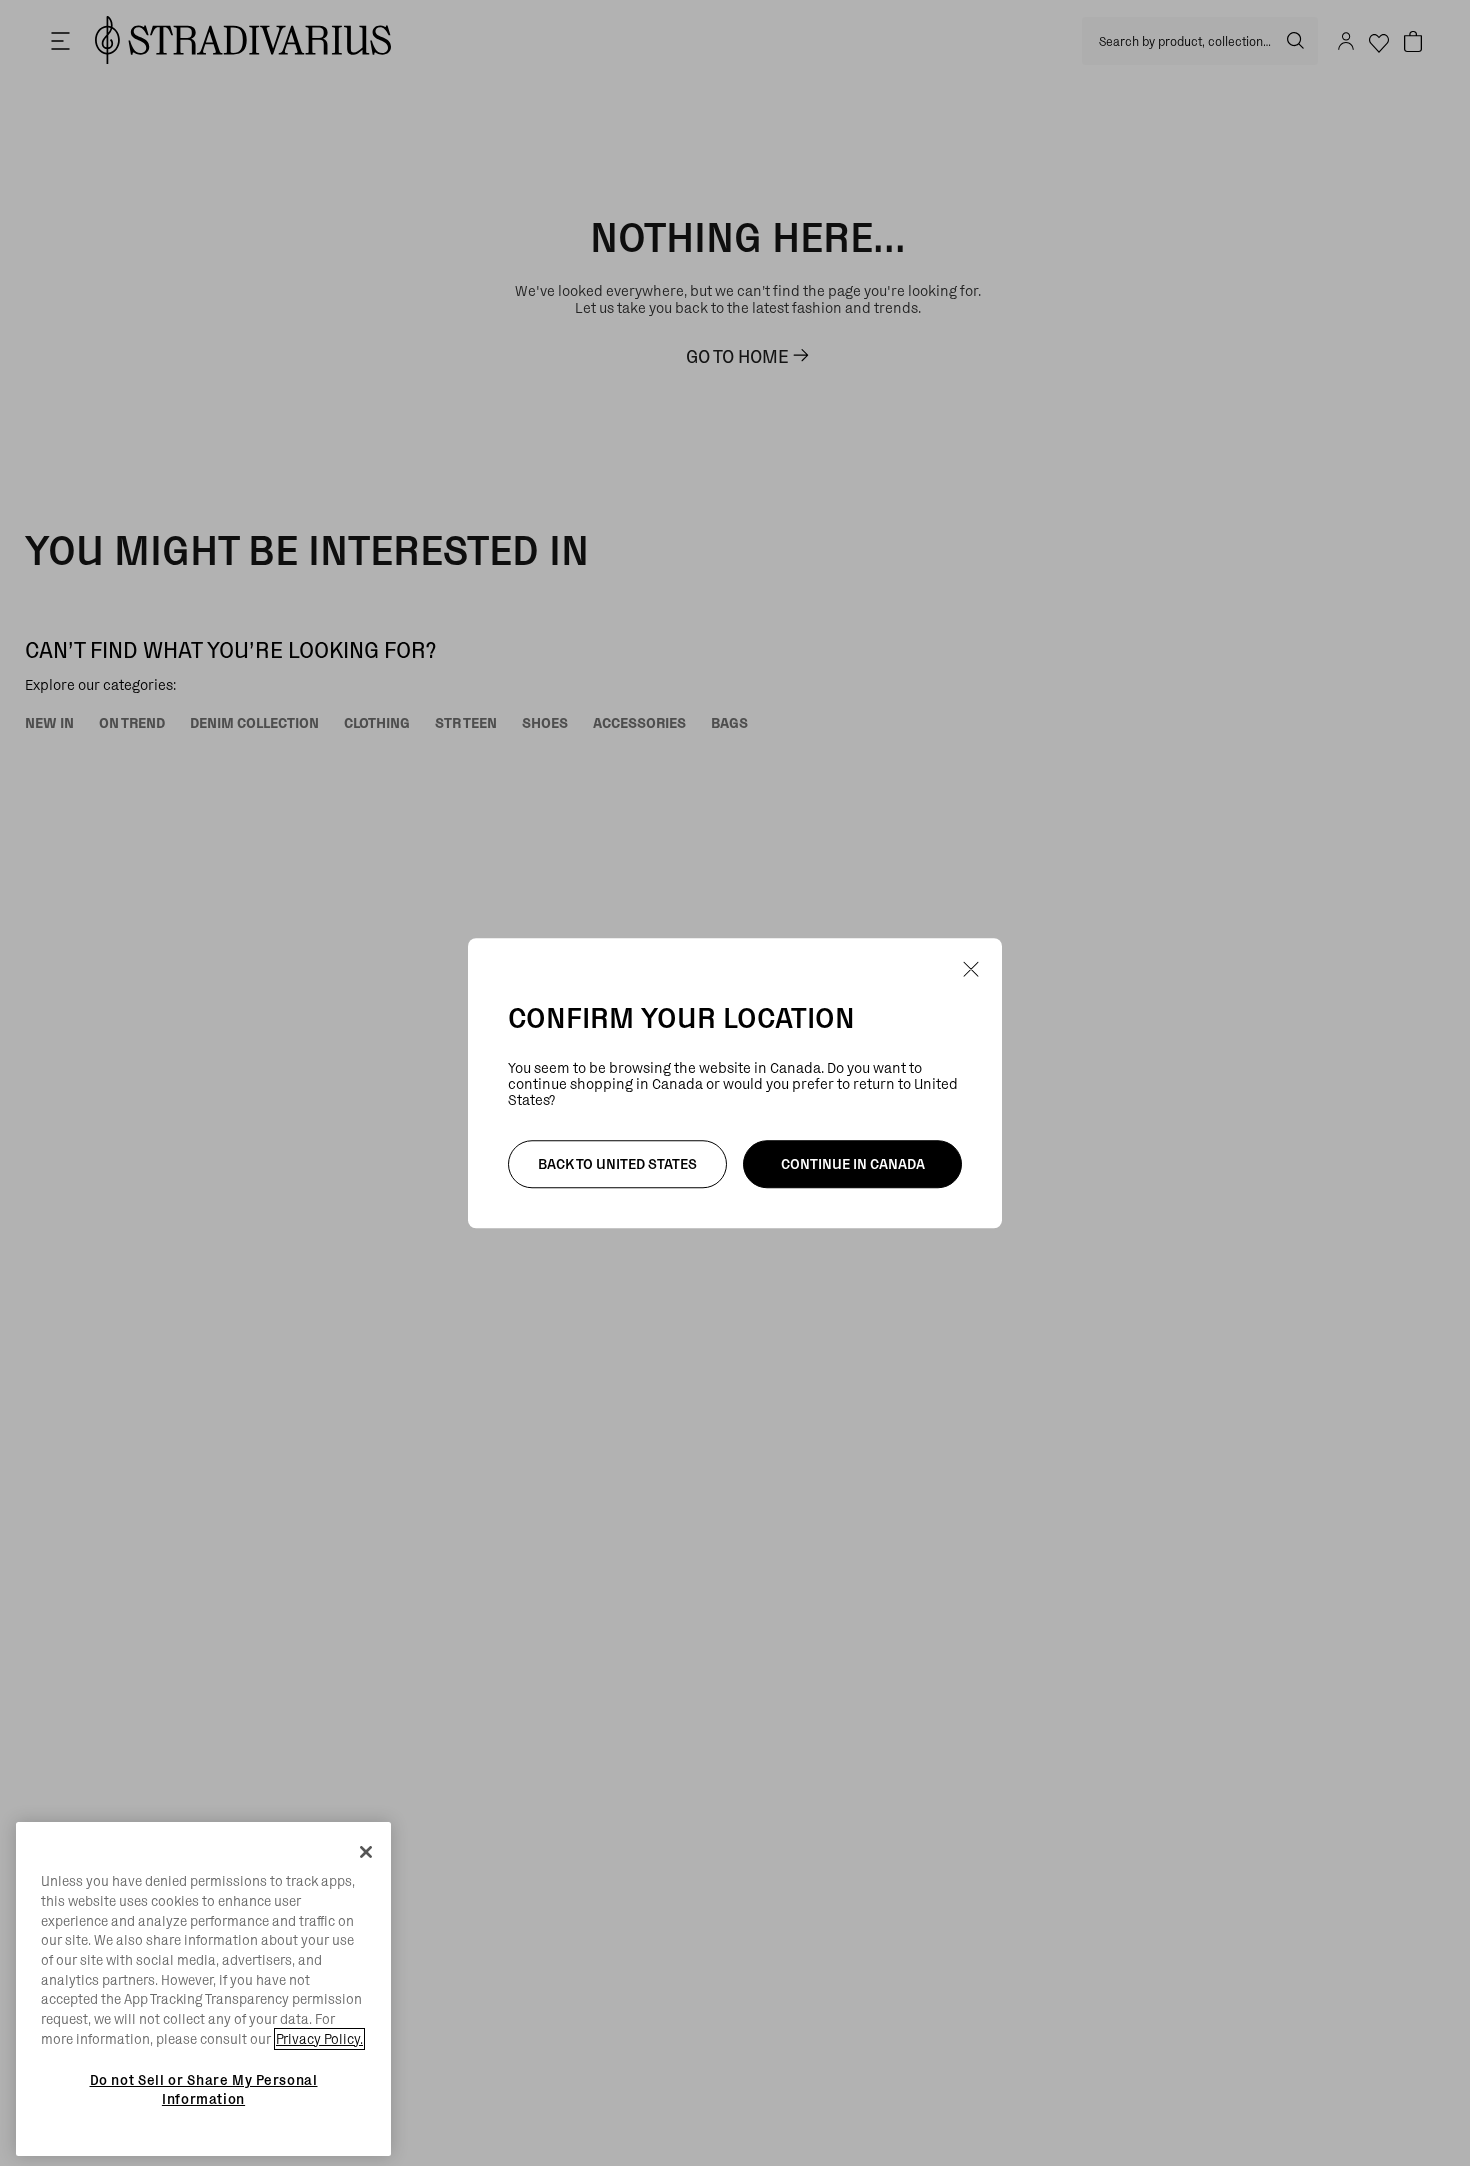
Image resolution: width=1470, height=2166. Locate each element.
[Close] (366, 1852)
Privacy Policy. (319, 2039)
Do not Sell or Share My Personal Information (204, 2089)
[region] (203, 1989)
